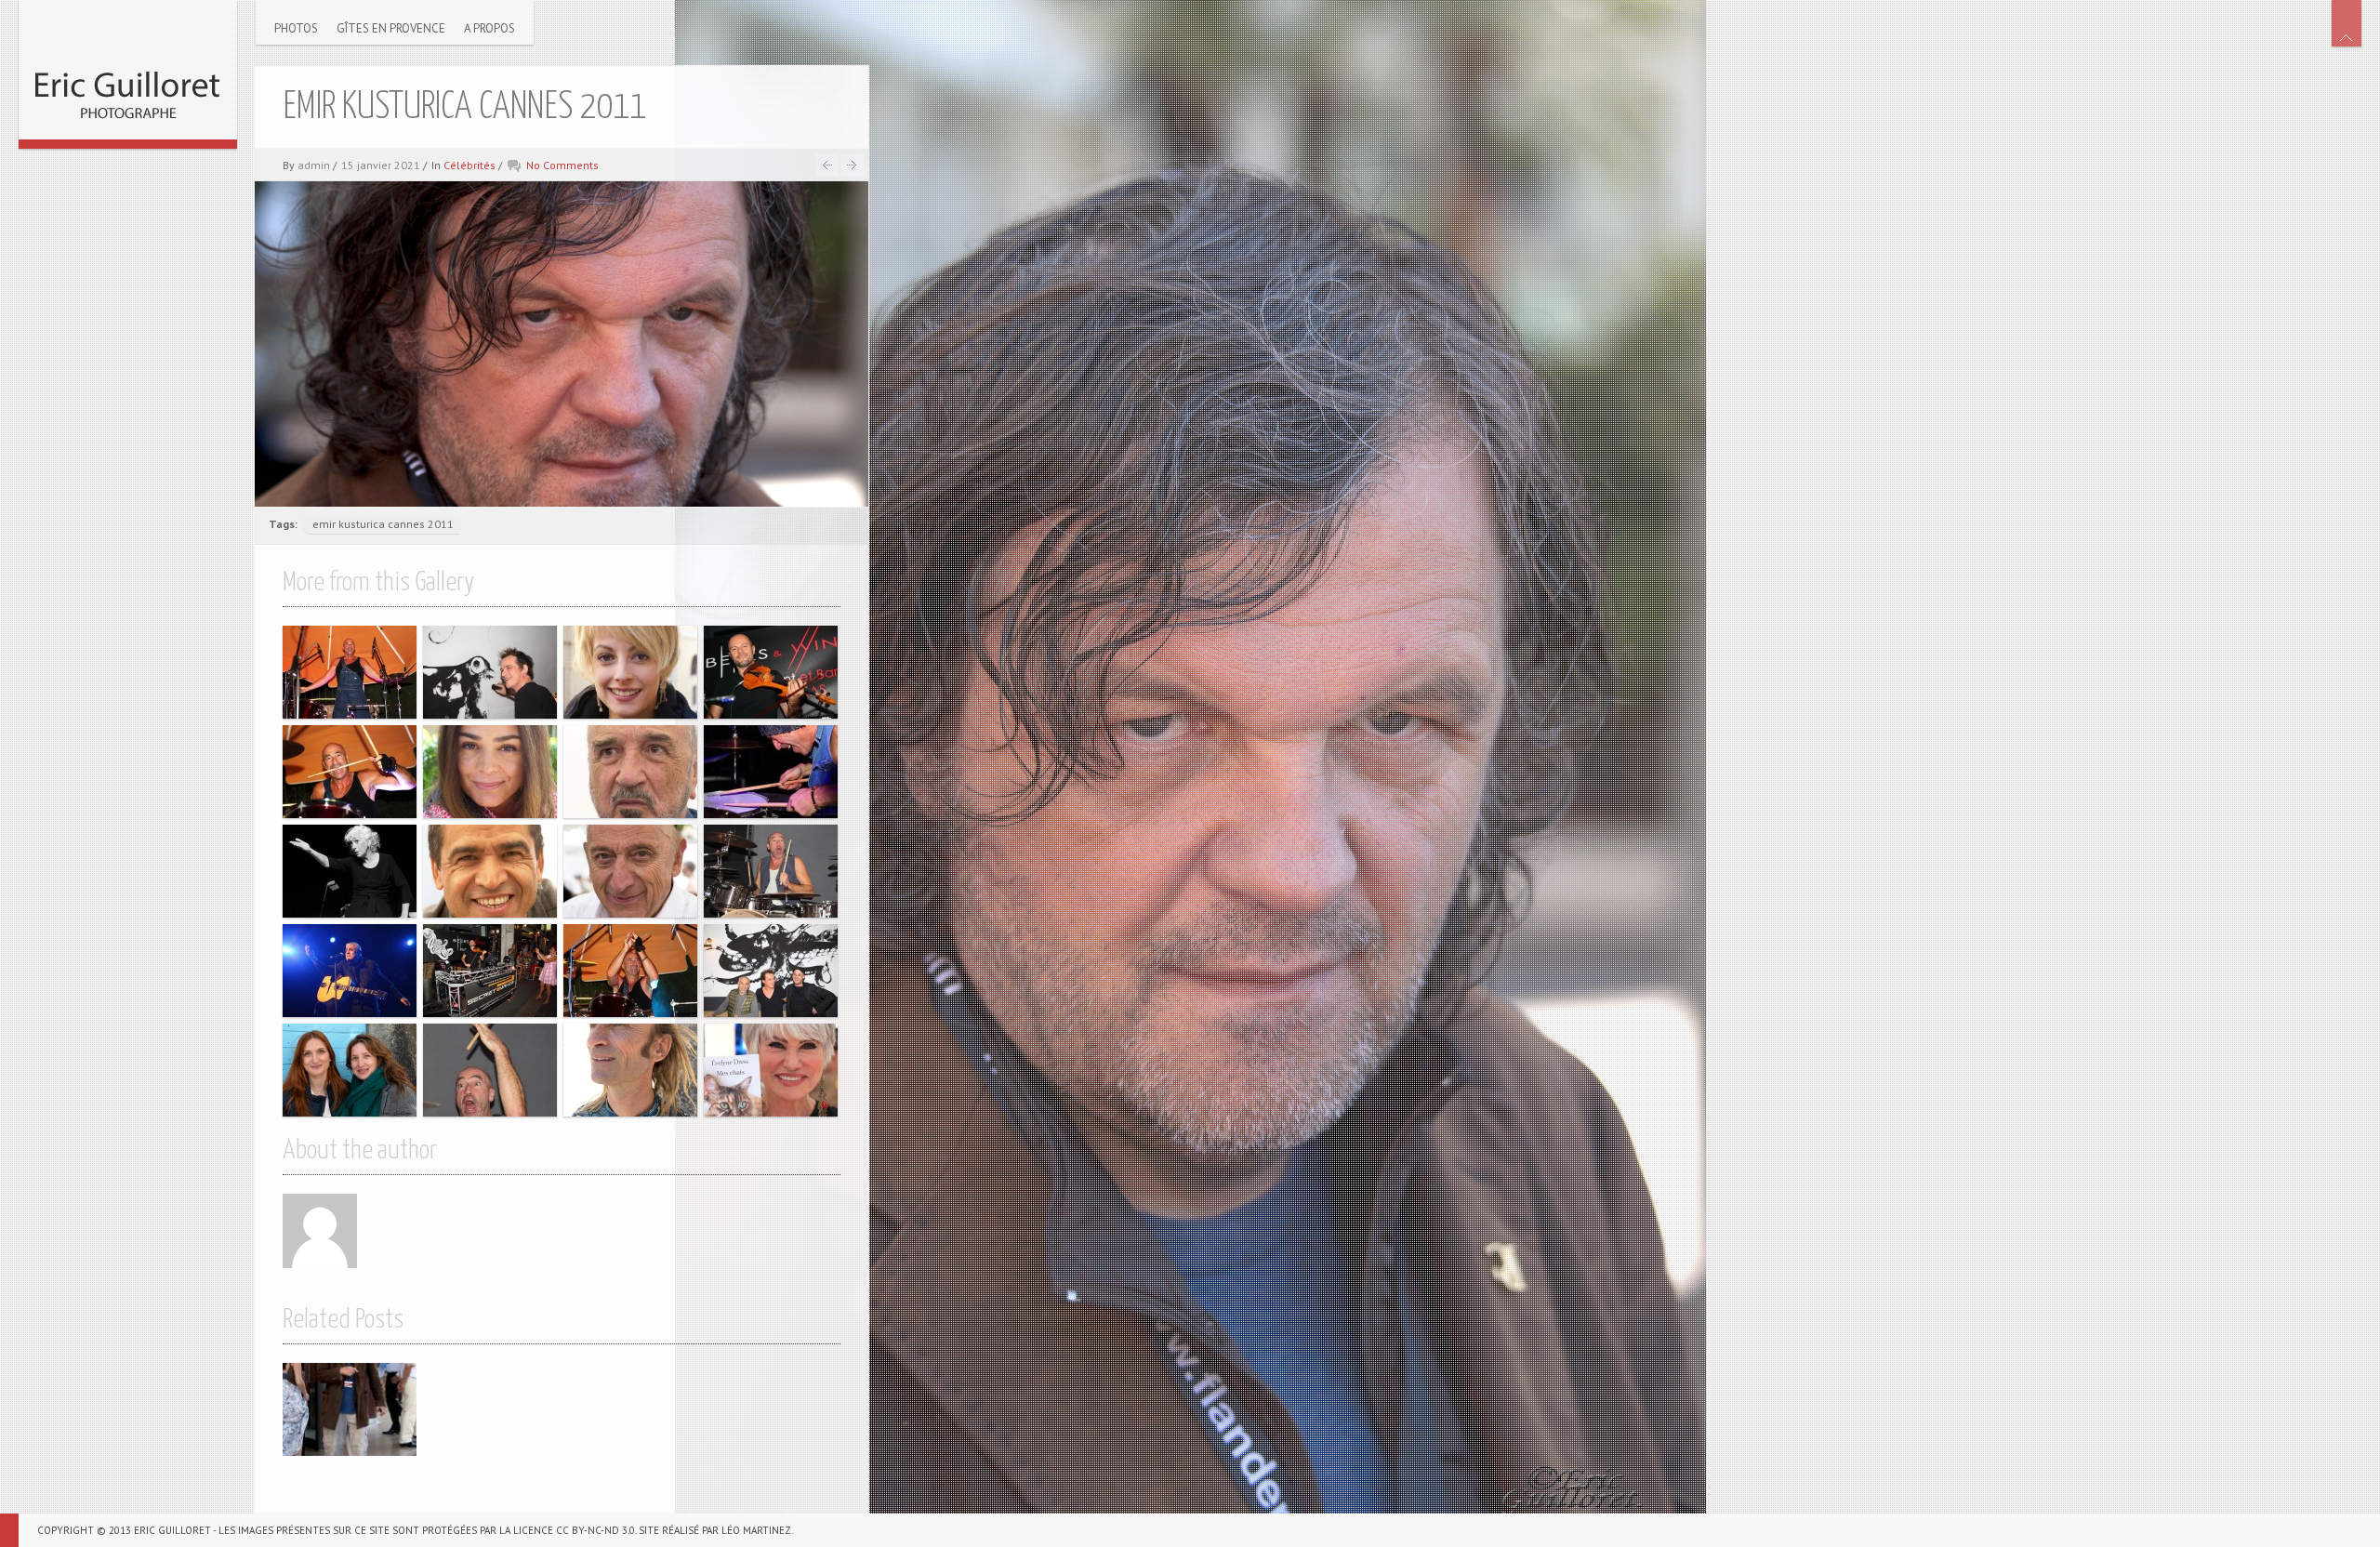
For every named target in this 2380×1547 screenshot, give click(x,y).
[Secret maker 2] (490, 971)
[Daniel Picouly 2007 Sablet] (490, 871)
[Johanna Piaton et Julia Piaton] (350, 1070)
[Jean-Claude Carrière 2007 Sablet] (630, 772)
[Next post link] (852, 165)
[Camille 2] (350, 871)
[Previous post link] (827, 165)
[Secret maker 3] (771, 672)
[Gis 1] (490, 672)
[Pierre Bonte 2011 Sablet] (630, 871)
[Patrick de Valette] (630, 1070)
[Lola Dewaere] (490, 772)
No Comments (562, 165)
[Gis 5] (771, 971)
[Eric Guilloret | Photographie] (128, 70)
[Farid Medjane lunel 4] (771, 772)
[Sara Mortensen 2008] (630, 672)
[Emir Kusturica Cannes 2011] (350, 1409)
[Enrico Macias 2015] (350, 971)
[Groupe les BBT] (350, 672)
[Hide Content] (2347, 23)
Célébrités (469, 165)
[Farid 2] (490, 1070)
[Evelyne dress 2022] (771, 1070)
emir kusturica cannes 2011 (383, 524)
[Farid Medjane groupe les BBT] (350, 772)
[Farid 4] (771, 871)
